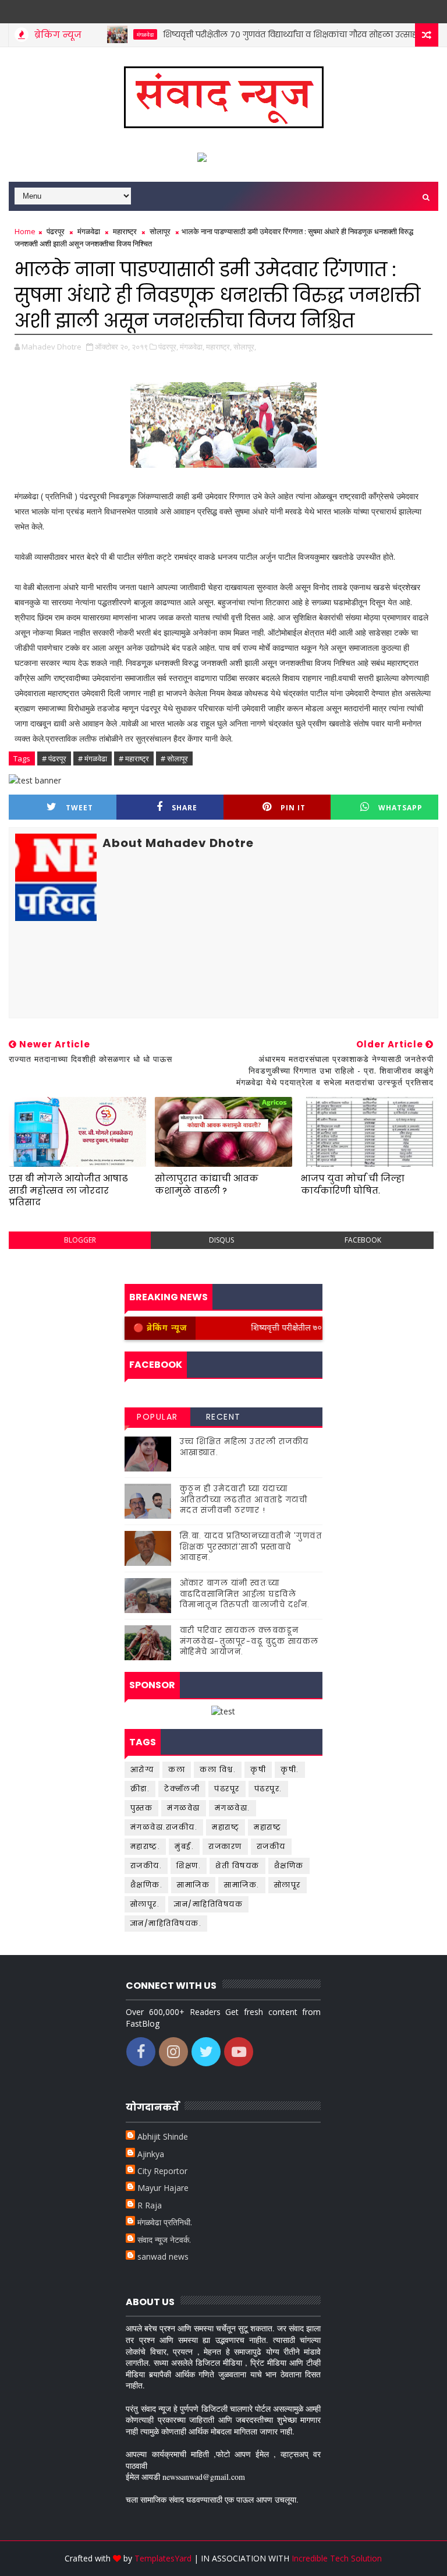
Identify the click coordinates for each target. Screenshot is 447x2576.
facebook (363, 1240)
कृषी (258, 1769)
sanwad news (163, 2256)
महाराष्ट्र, (219, 347)
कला (177, 1769)
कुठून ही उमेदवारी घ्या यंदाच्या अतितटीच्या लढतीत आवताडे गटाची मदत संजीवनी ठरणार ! (244, 1499)
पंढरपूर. (268, 1789)
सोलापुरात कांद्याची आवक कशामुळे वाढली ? (207, 1184)
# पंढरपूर (54, 758)
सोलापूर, (245, 347)
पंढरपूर (56, 231)
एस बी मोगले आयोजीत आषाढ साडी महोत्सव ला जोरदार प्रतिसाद (68, 1190)
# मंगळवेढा (93, 758)
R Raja (150, 2205)
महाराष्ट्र (125, 231)
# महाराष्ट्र (134, 758)
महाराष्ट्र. (146, 1846)
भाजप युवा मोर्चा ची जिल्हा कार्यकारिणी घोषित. (353, 1184)
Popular (157, 1417)
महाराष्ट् (226, 1827)
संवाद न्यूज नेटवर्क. (164, 2240)
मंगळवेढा (113, 34)
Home (25, 231)
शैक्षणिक (289, 1866)
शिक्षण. (189, 1866)
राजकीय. (146, 1866)
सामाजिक (193, 1885)
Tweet (79, 808)
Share (185, 808)
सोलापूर (160, 231)
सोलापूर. (145, 1904)
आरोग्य (142, 1769)
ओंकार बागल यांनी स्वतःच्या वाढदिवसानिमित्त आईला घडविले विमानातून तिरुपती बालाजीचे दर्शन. (245, 1594)
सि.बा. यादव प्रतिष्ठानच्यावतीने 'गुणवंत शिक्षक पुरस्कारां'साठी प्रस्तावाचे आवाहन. (251, 1546)
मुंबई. (184, 1846)
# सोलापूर (174, 758)
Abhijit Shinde (163, 2136)
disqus (221, 1240)
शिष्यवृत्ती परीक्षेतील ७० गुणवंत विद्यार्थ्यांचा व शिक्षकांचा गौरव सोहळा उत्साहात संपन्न (274, 34)
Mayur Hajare (163, 2188)
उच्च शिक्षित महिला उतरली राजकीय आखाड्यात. (244, 1447)
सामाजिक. (242, 1885)
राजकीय (271, 1846)
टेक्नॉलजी (182, 1789)
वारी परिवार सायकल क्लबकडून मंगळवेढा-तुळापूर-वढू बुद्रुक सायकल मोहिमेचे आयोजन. (249, 1641)
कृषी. (290, 1769)
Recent (223, 1417)
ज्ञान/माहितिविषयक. (166, 1923)
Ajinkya (151, 2154)
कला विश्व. (218, 1769)
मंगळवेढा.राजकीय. (164, 1827)
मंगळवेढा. (233, 1808)
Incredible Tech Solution (337, 2558)
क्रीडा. (140, 1789)
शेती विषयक (237, 1866)
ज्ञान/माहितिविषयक (208, 1904)
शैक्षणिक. (147, 1885)
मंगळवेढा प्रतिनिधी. (165, 2222)
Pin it (293, 808)
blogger (80, 1240)
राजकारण (225, 1846)
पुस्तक (142, 1808)
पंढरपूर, (168, 347)
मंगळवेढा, (192, 347)
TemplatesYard (163, 2558)
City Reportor (162, 2171)
